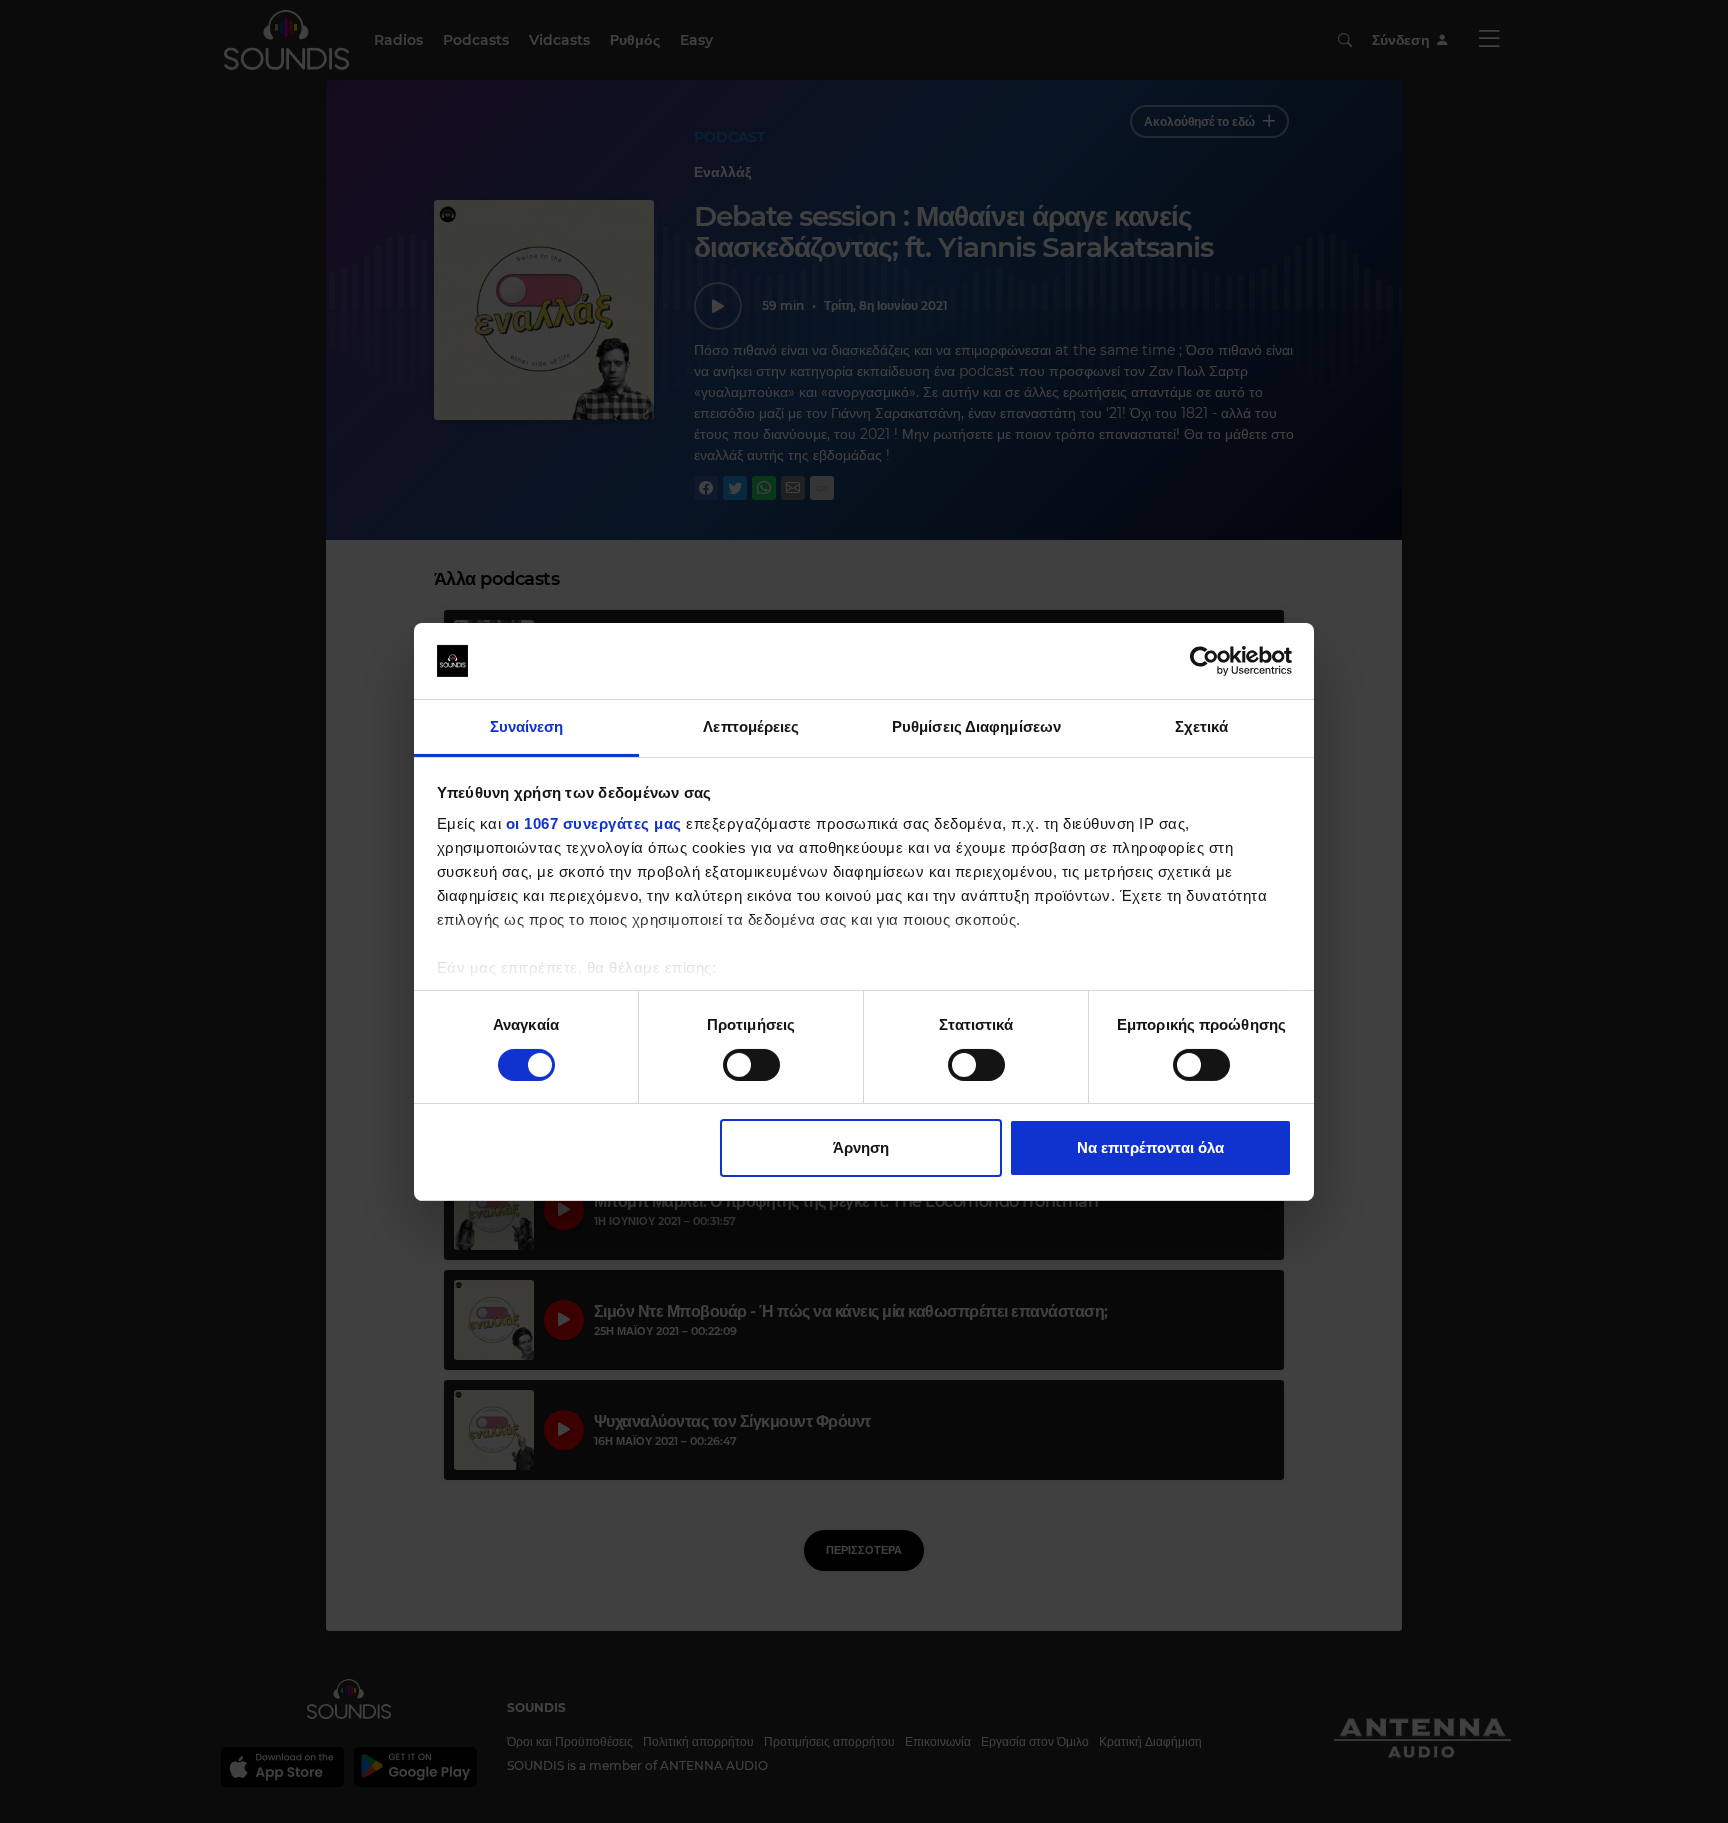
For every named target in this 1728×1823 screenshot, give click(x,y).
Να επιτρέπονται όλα (1150, 1147)
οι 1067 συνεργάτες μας (594, 823)
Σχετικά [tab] (1202, 726)
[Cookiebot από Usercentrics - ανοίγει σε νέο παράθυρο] (1204, 661)
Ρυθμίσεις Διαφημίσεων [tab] (976, 726)
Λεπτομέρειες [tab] (751, 726)
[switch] (751, 1065)
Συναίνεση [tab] (527, 726)
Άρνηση (861, 1147)
